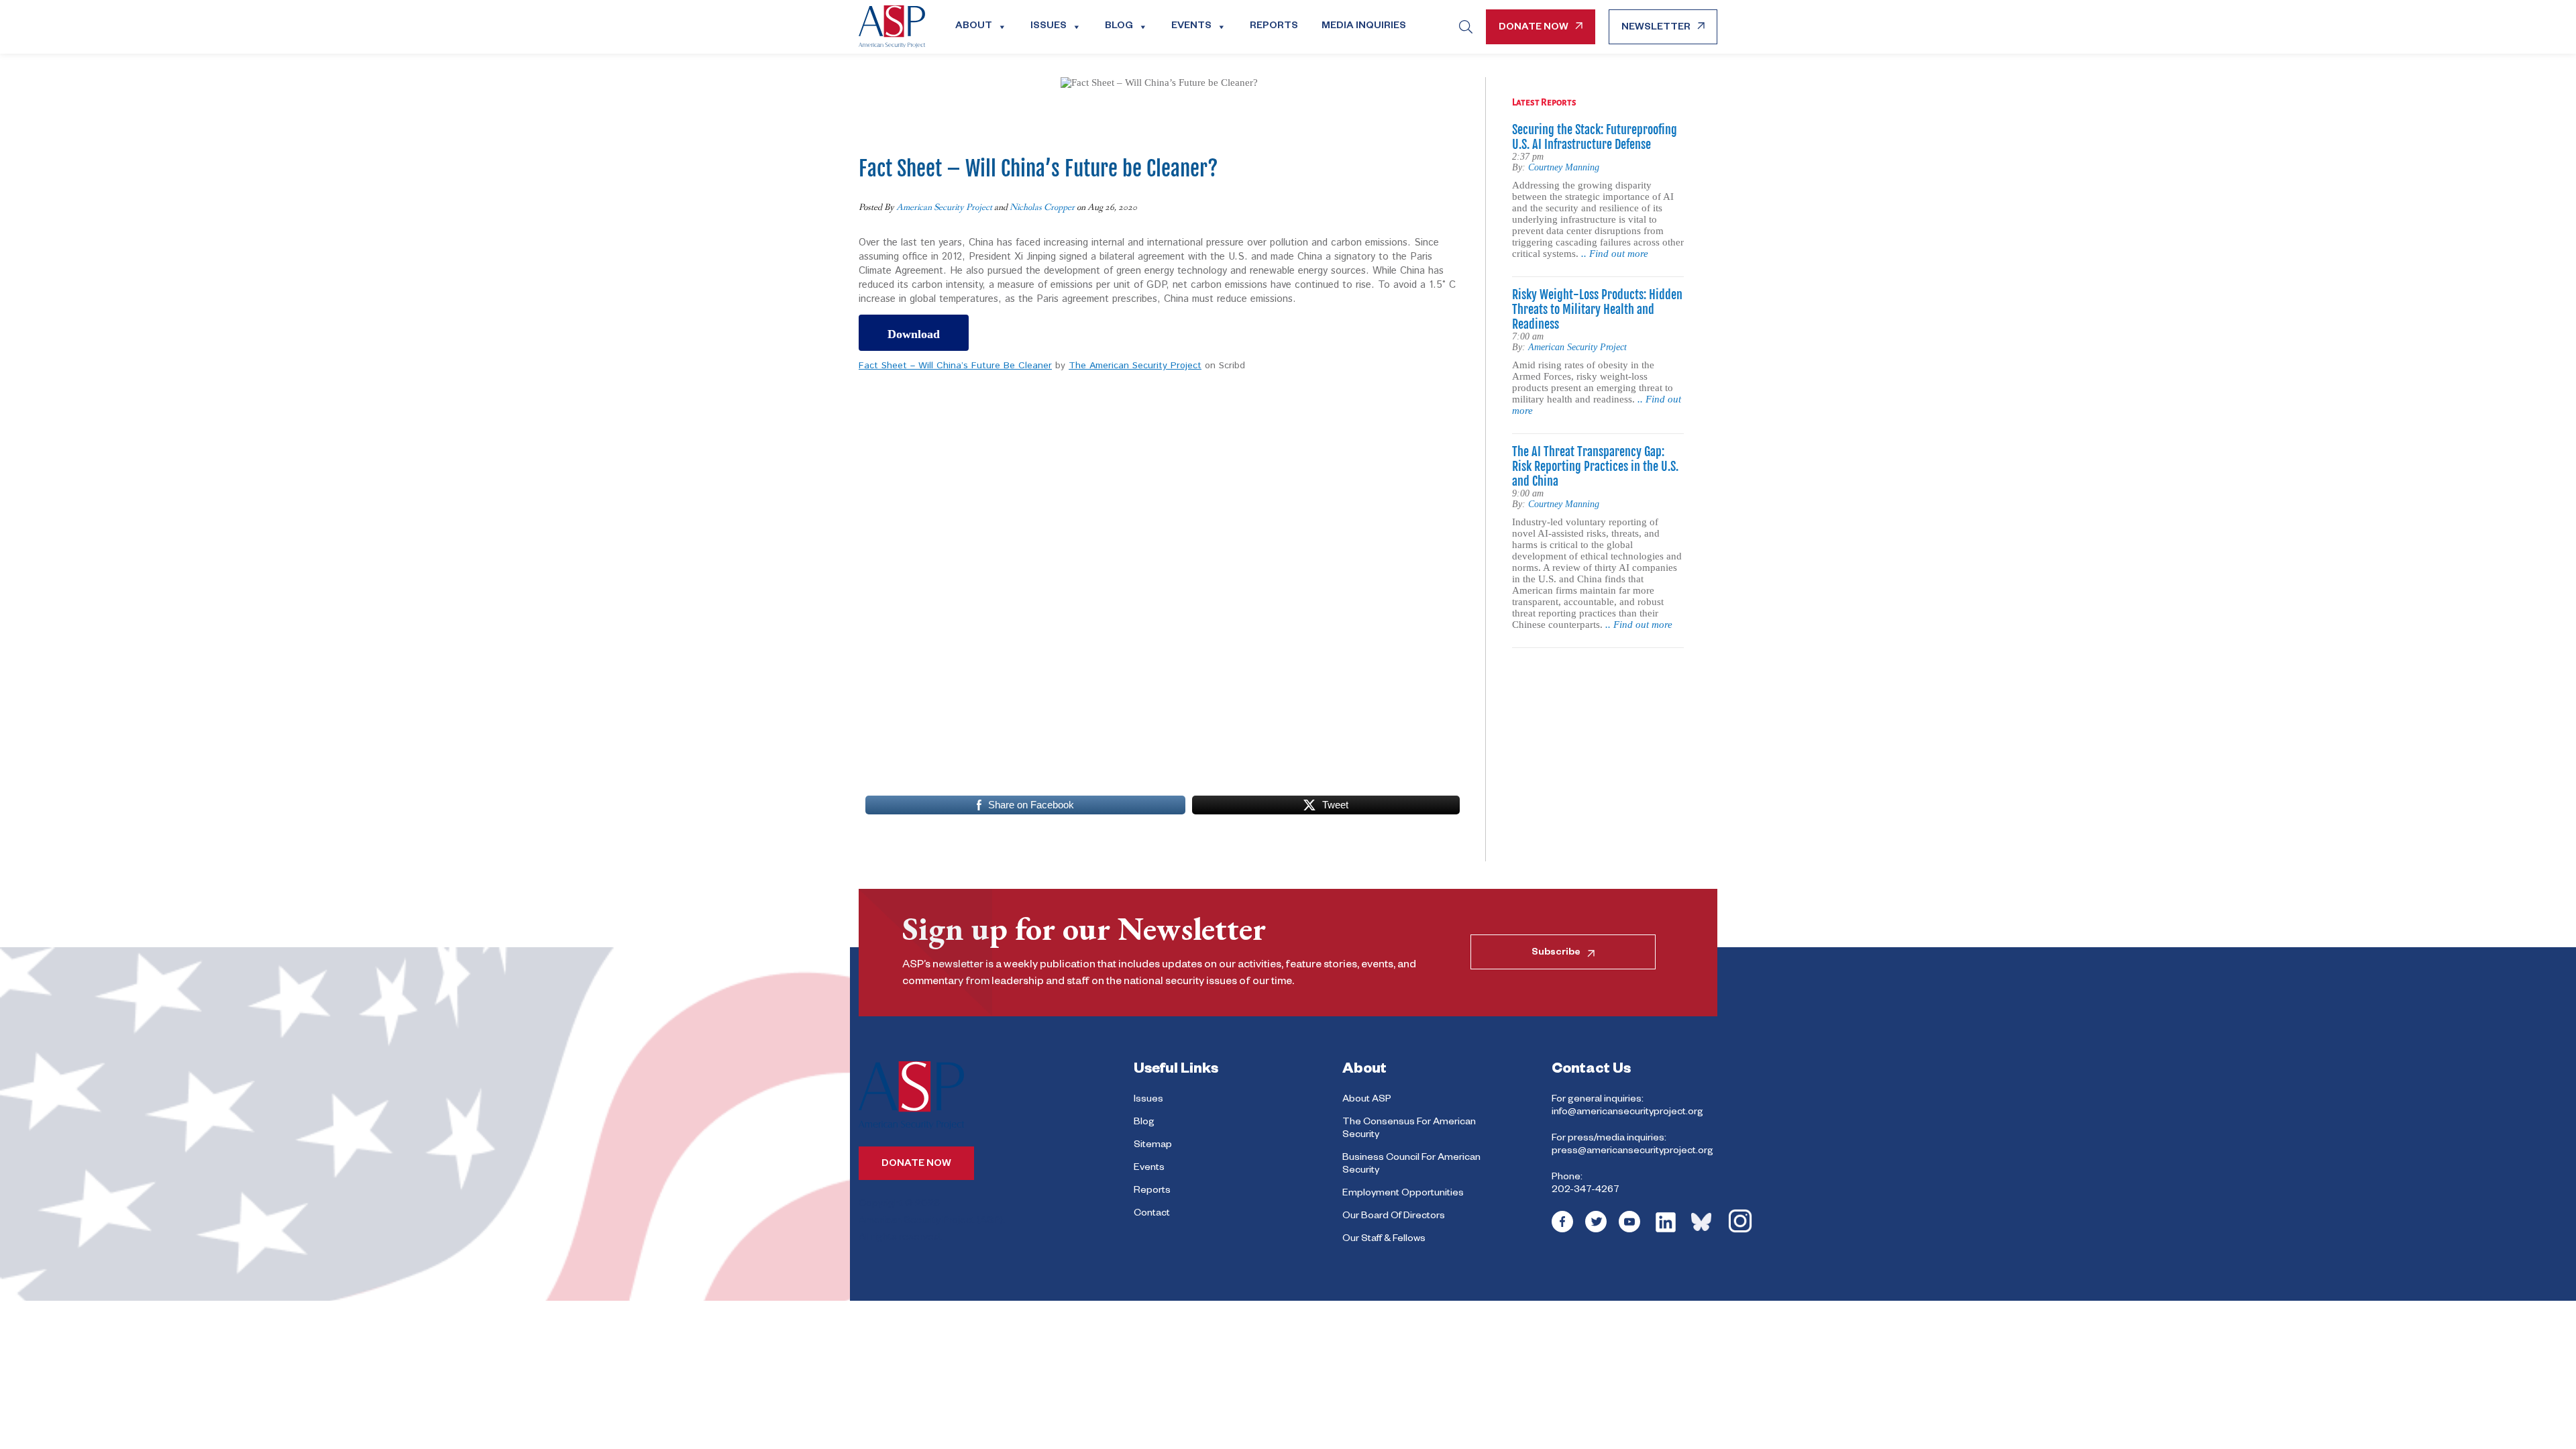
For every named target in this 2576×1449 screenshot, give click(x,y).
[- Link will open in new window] (1562, 1231)
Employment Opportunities (1403, 1194)
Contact (1152, 1214)
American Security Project (944, 207)
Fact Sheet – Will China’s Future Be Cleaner (955, 366)
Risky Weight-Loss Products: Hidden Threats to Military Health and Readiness (1597, 309)
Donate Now (1534, 28)
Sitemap (1153, 1146)
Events (1191, 27)
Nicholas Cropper (1042, 207)
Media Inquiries (1364, 27)
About (974, 27)
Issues (1049, 27)
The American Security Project (1135, 366)
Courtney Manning (1564, 167)
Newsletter (1656, 28)
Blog (1119, 27)
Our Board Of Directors (1394, 1217)
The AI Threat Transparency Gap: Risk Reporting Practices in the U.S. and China (1595, 466)
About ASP (1367, 1100)
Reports (1274, 27)
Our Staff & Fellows (1384, 1240)
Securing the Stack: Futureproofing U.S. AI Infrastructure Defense (1595, 137)
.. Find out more (1615, 254)
